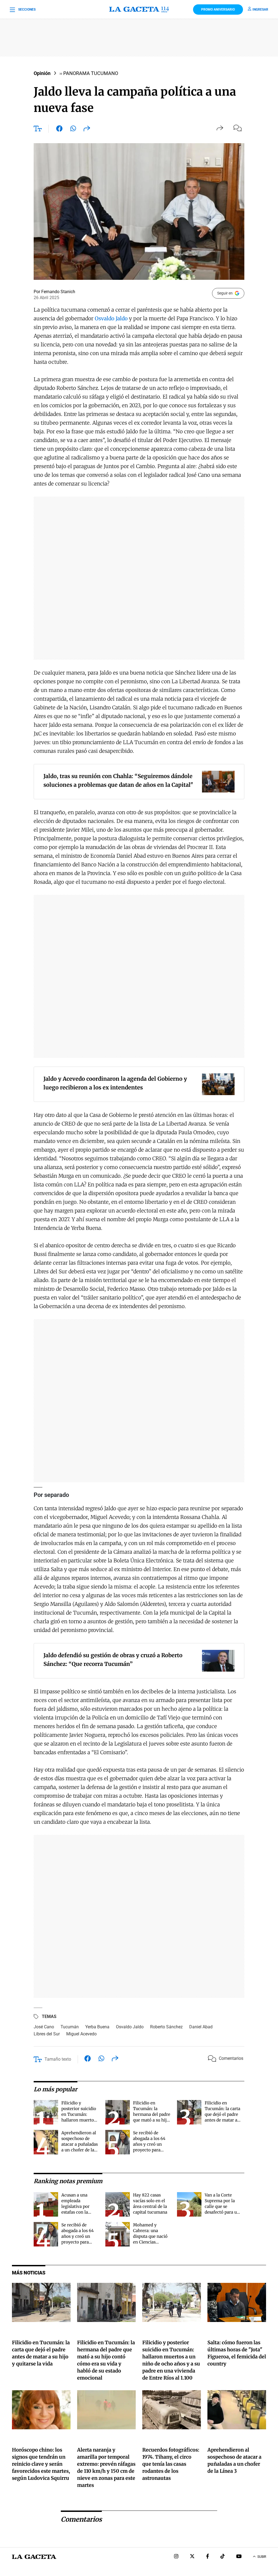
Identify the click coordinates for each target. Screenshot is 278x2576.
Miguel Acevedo (81, 2034)
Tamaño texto (58, 2059)
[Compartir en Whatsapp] (73, 130)
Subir (262, 2557)
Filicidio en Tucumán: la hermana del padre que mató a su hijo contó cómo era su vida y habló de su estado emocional (152, 2120)
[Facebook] (208, 2557)
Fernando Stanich (58, 292)
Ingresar (260, 10)
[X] (192, 2557)
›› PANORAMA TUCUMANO (89, 73)
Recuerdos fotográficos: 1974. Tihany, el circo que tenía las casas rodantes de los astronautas (171, 2464)
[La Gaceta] (139, 10)
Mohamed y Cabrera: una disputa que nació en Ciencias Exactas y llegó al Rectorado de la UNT (150, 2242)
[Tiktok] (223, 2557)
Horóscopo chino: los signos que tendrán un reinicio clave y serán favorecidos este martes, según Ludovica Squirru (41, 2464)
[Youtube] (239, 2557)
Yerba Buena (97, 2027)
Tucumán (70, 2027)
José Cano (44, 2027)
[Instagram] (176, 2557)
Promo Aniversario (218, 10)
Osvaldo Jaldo (111, 318)
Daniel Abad (201, 2027)
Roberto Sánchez (166, 2027)
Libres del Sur (47, 2034)
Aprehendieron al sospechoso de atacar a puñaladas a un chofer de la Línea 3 (80, 2144)
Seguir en (225, 293)
